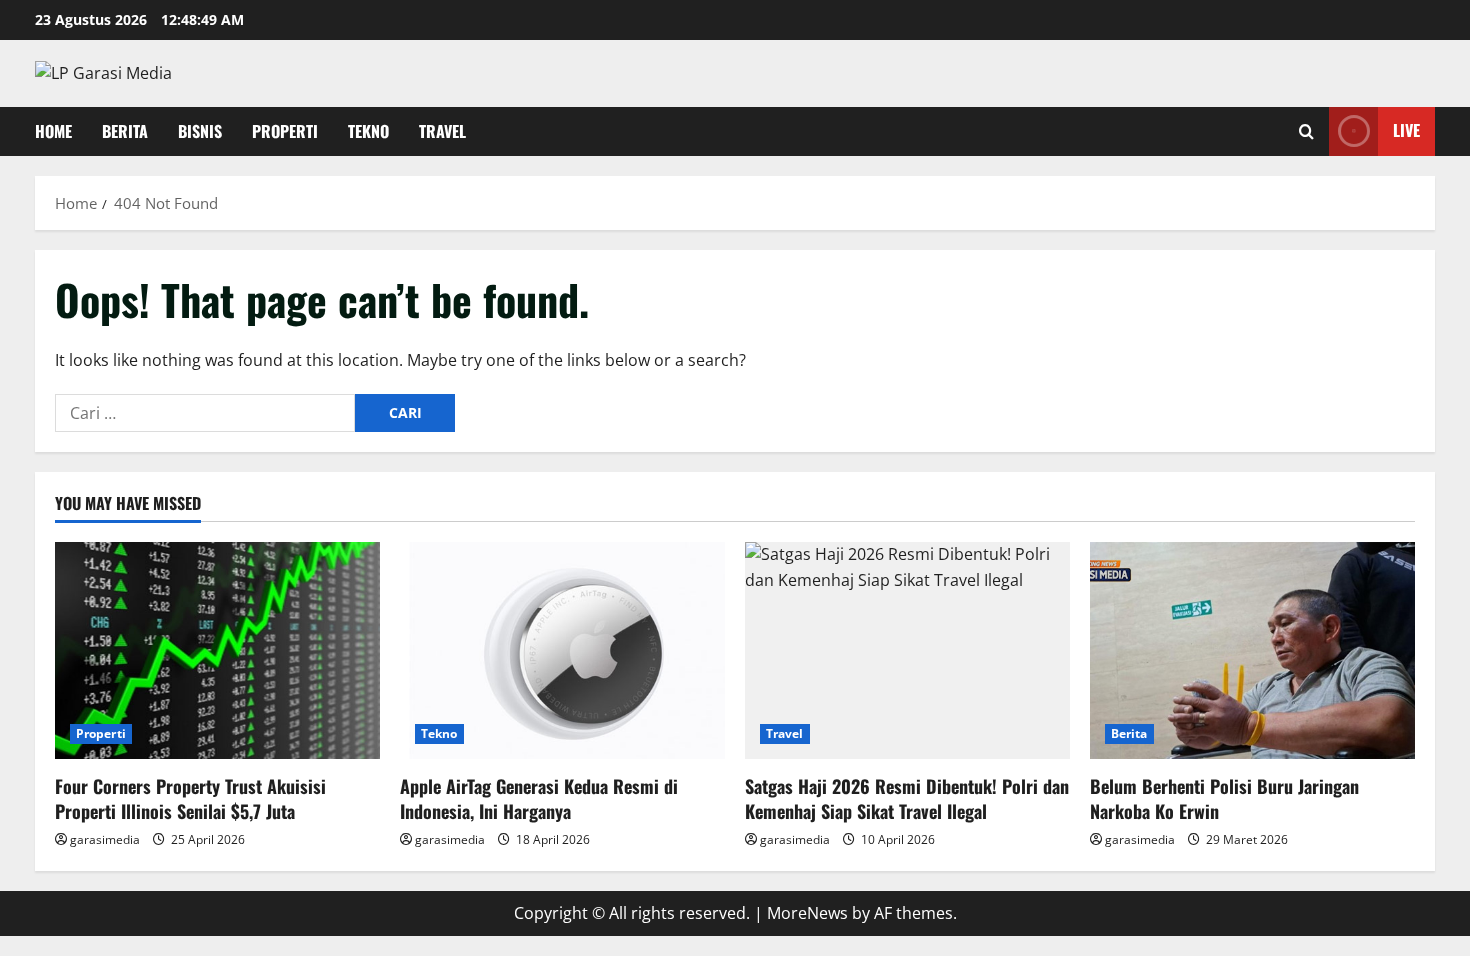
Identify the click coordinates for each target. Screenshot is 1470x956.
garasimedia (105, 839)
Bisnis (200, 131)
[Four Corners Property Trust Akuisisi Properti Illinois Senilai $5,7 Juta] (217, 650)
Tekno (368, 131)
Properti (285, 131)
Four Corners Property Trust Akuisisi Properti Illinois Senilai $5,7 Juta (190, 798)
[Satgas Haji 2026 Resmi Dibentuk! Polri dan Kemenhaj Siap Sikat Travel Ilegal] (907, 650)
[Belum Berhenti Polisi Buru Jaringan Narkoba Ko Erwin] (1252, 650)
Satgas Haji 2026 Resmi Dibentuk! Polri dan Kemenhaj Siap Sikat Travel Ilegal (907, 798)
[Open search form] (1306, 131)
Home (53, 131)
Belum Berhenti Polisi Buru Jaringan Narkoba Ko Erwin (1224, 798)
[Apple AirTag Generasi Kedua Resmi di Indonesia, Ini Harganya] (562, 650)
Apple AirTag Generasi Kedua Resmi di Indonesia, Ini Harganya (539, 798)
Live (1406, 130)
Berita (125, 131)
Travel (442, 131)
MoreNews (807, 913)
